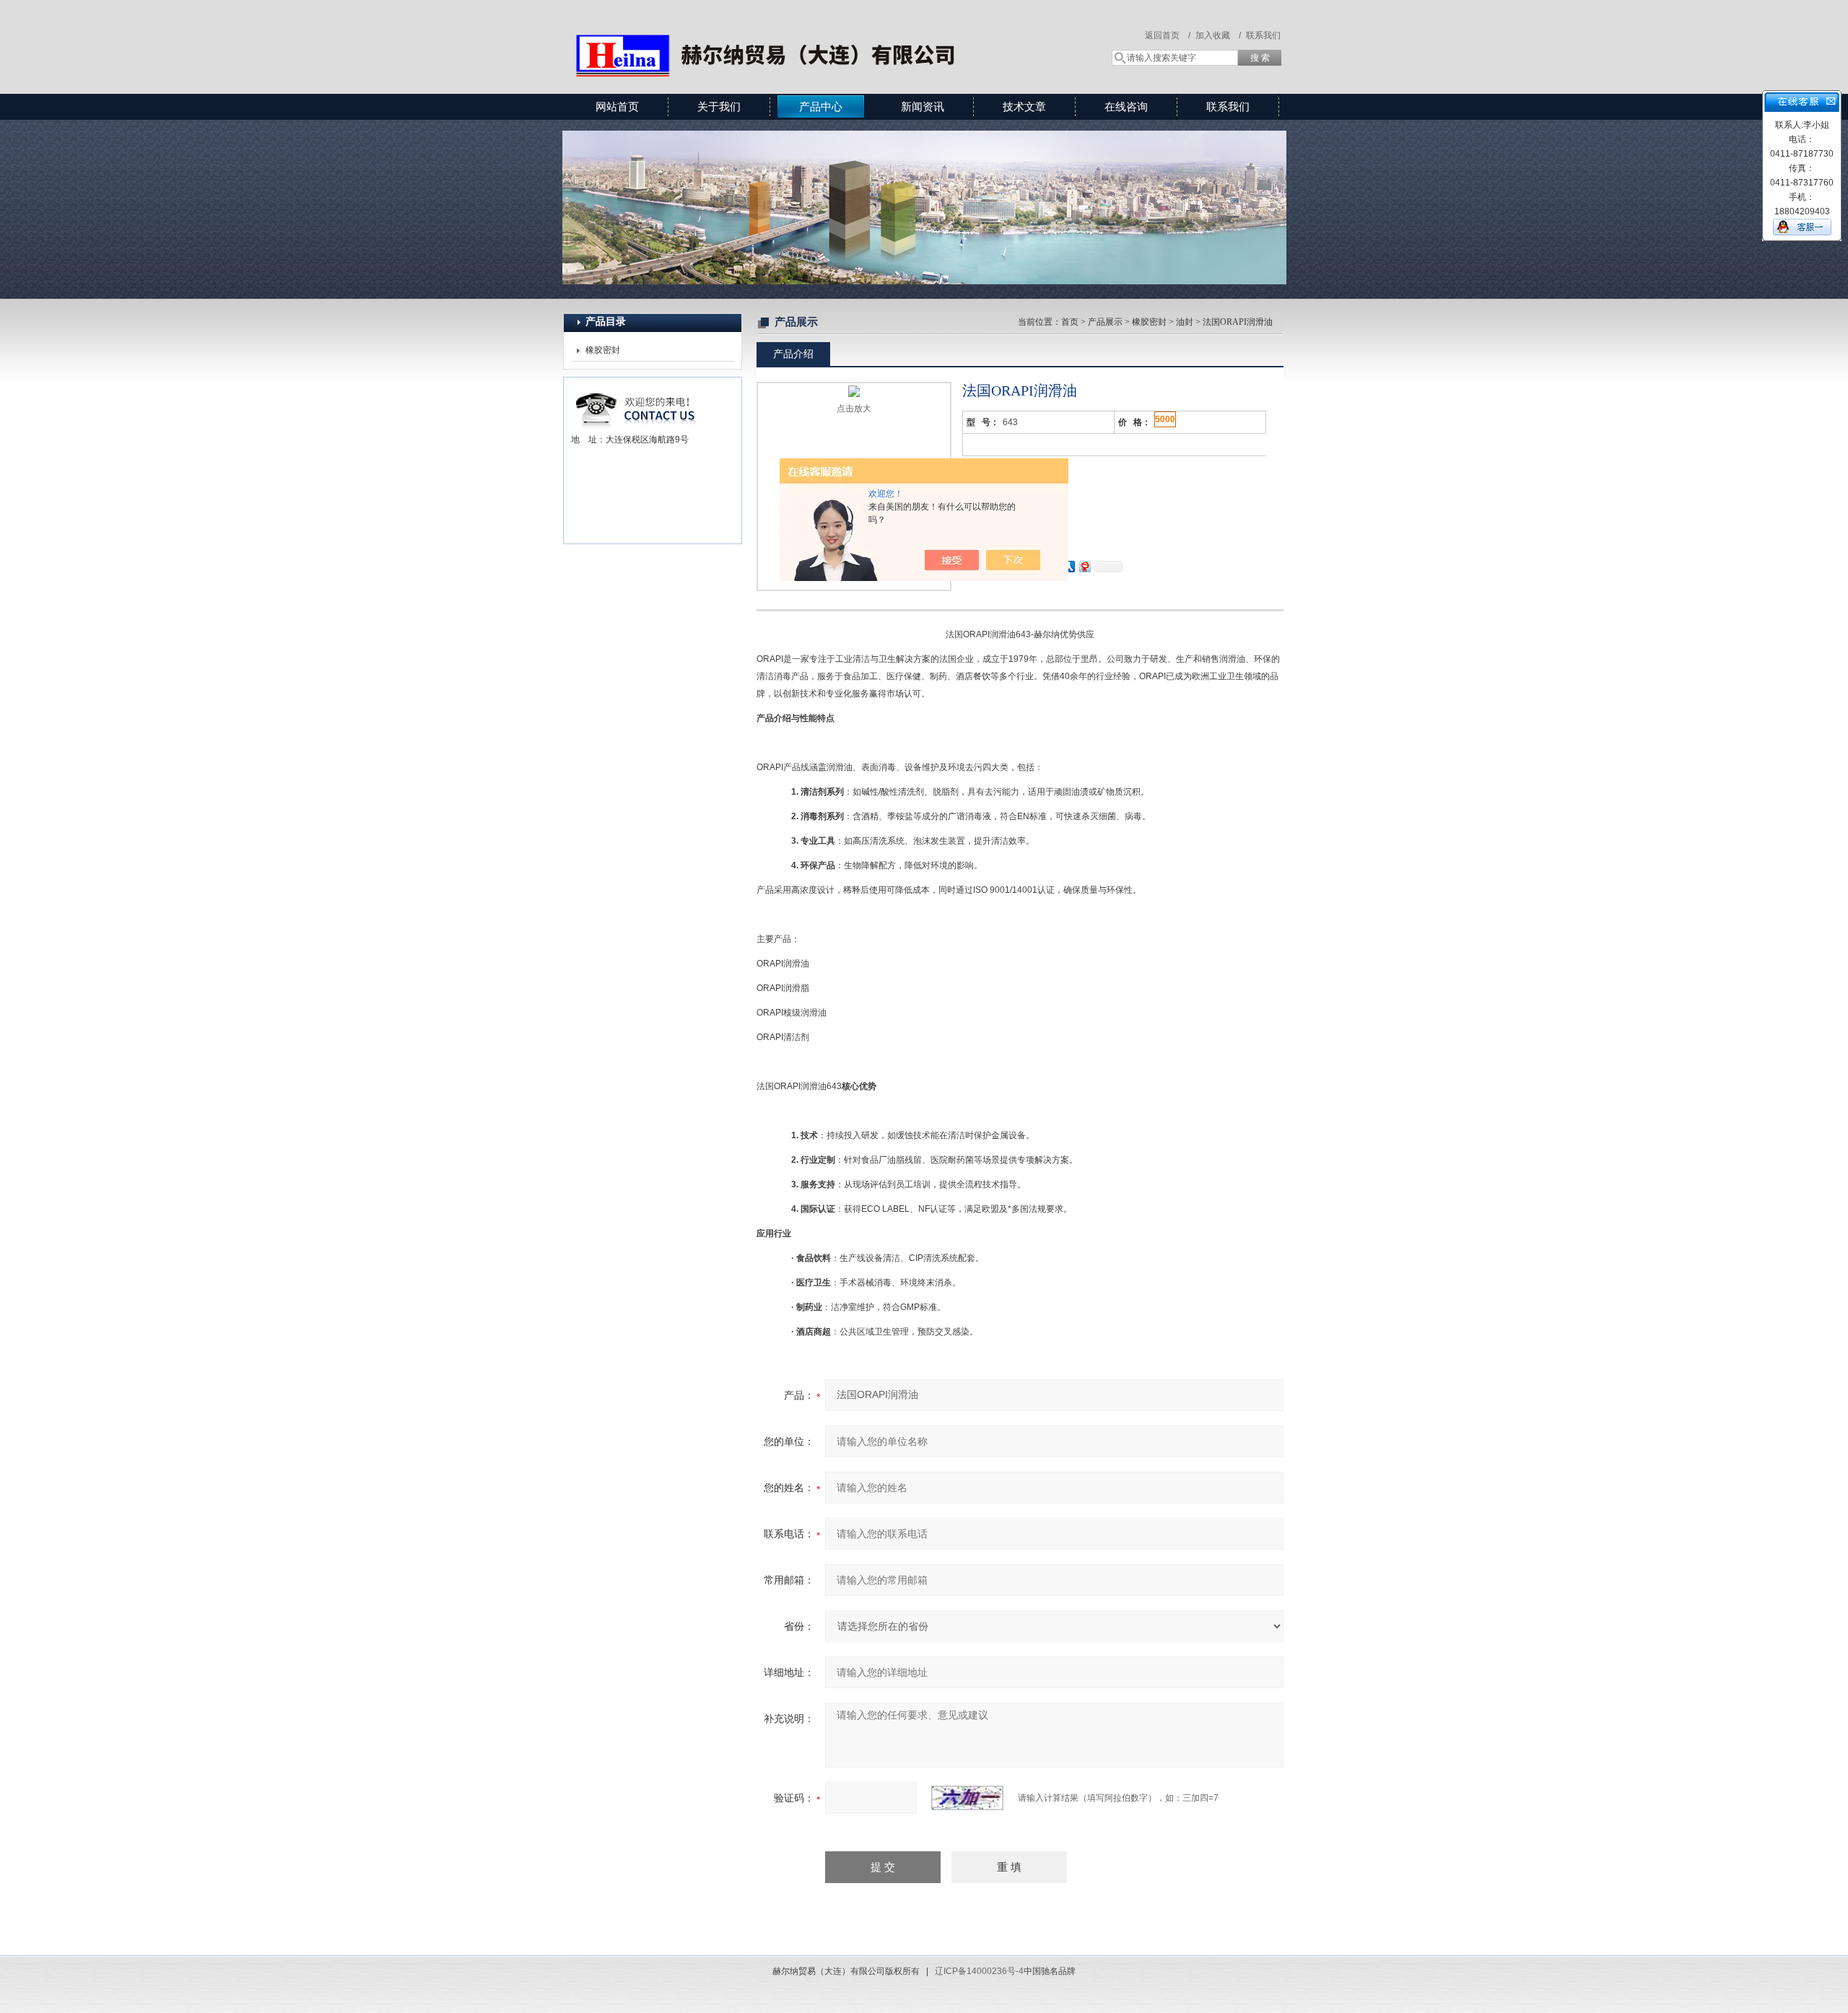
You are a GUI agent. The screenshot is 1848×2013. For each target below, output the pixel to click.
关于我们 (719, 106)
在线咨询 (1126, 106)
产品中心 (821, 106)
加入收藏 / (1218, 35)
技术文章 (1024, 106)
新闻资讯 (923, 106)
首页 (1070, 322)
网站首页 (617, 106)
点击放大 (854, 409)
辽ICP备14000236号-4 (979, 1971)
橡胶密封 (603, 350)
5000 (1165, 419)
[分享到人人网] (1068, 566)
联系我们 (1263, 35)
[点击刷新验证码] (967, 1798)
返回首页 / (1168, 35)
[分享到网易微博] (1084, 566)
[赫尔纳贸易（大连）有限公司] (772, 32)
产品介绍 (793, 354)
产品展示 (1105, 322)
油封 (1185, 322)
